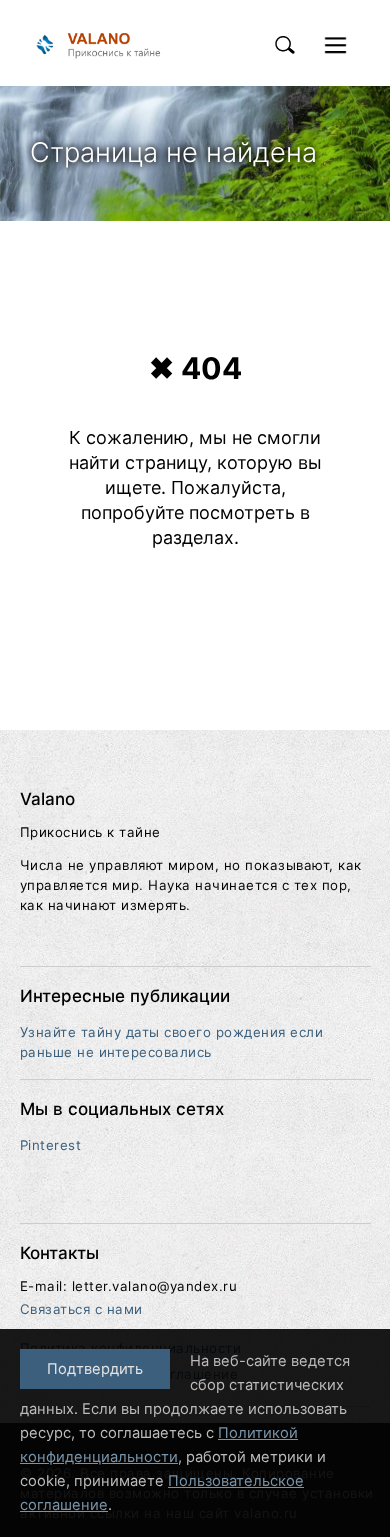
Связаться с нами (81, 1309)
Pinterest (51, 1145)
